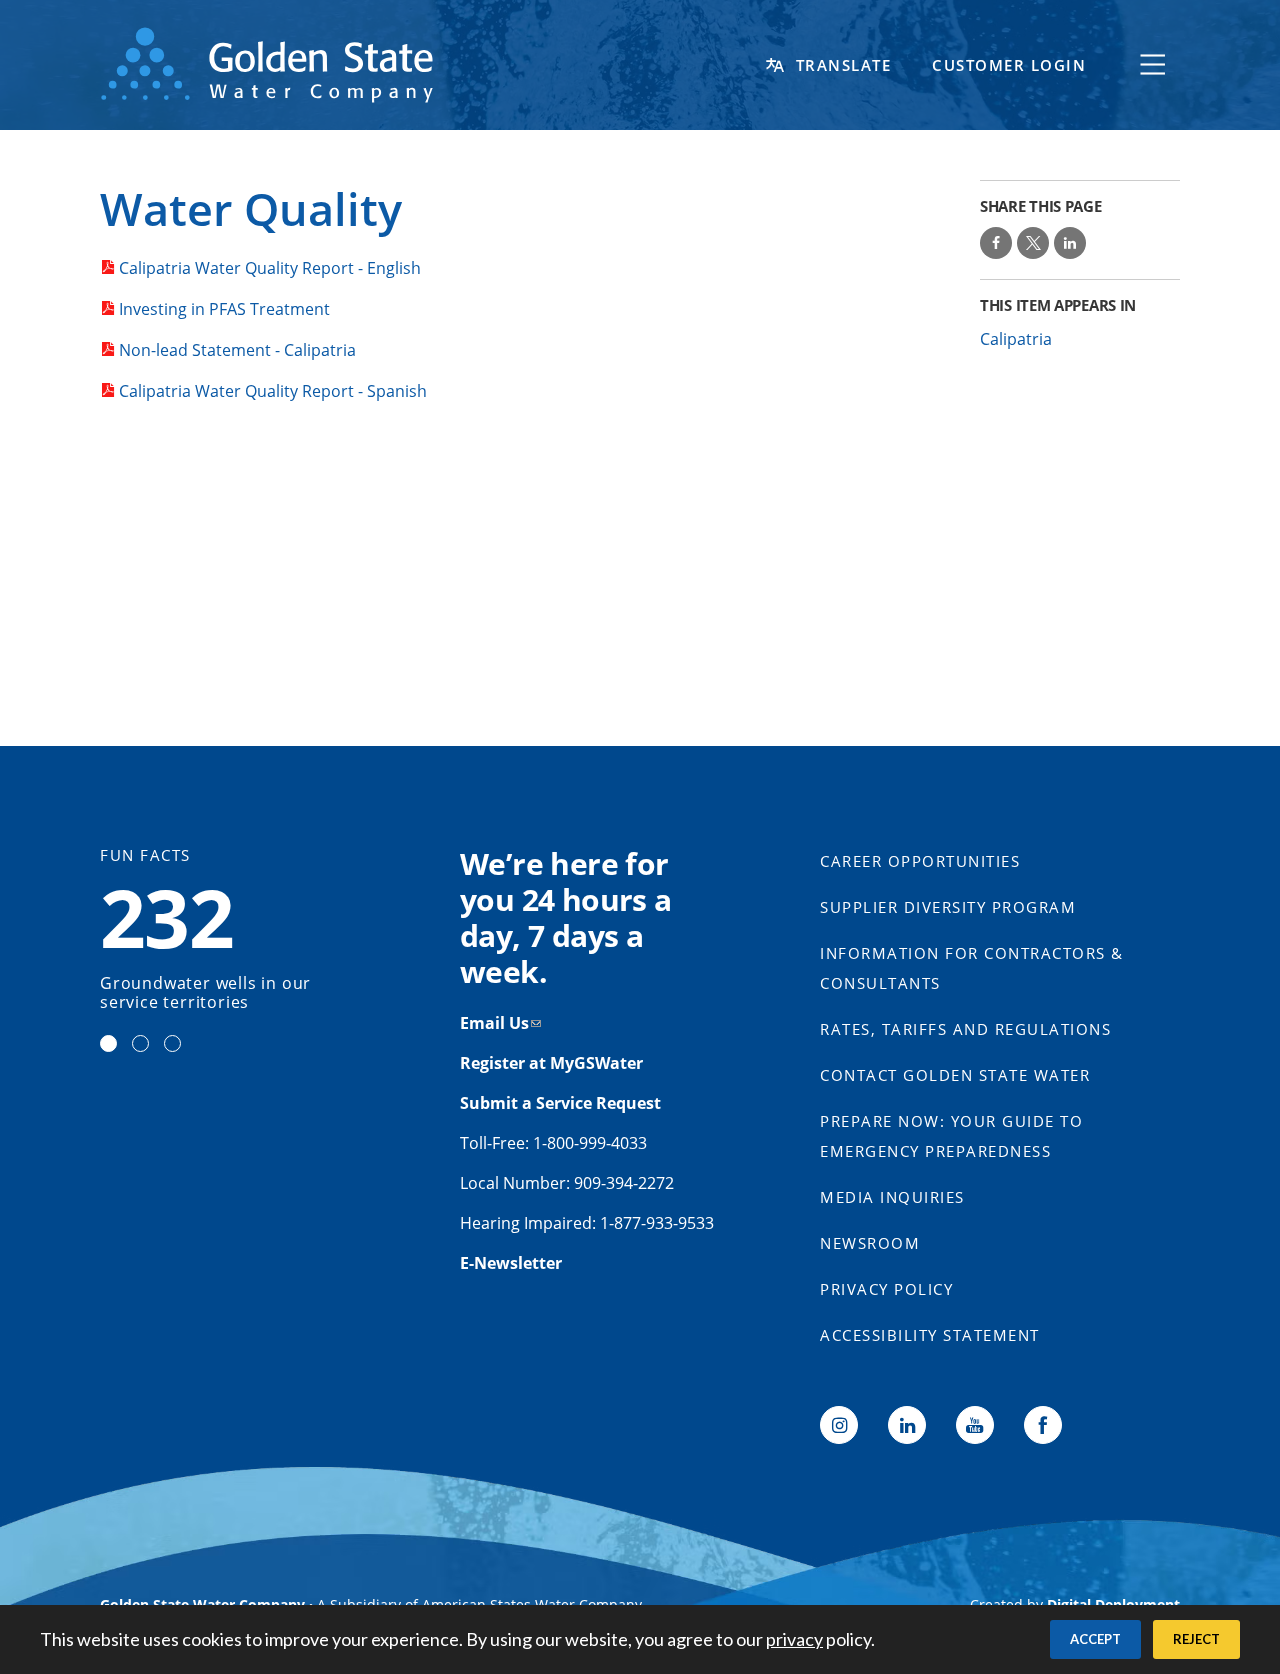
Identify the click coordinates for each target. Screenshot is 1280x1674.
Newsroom (870, 1243)
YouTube (975, 1425)
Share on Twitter (1033, 243)
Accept (1095, 1639)
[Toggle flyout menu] (1153, 65)
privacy (794, 1639)
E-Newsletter (511, 1263)
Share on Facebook (996, 243)
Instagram (839, 1425)
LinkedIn (907, 1425)
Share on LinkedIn (1070, 243)
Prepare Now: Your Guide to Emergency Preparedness (951, 1136)
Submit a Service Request (562, 1103)
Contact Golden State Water (955, 1075)
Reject (1196, 1639)
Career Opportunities (920, 861)
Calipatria (1016, 339)
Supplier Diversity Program (948, 907)
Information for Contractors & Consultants (972, 968)
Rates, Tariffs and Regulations (965, 1029)
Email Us (494, 1023)
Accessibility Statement (930, 1335)
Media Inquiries (892, 1197)
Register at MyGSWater (553, 1063)
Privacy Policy (886, 1289)
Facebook (1043, 1425)
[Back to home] (430, 65)
